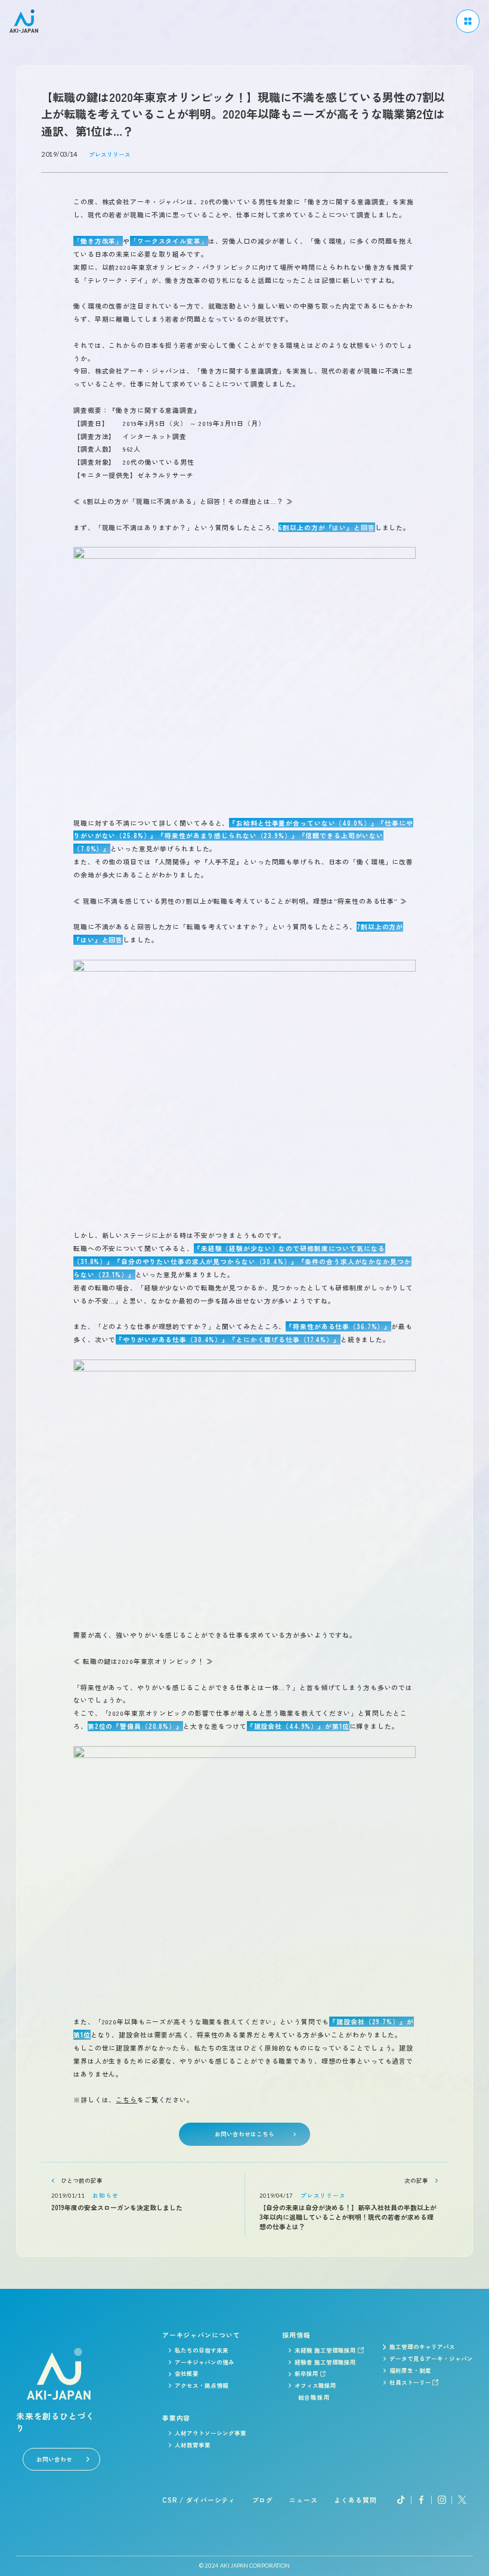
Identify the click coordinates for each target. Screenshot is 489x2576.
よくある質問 (355, 2500)
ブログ (263, 2500)
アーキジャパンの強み (205, 2362)
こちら (126, 2099)
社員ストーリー (410, 2382)
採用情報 (296, 2335)
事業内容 (177, 2418)
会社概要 (187, 2373)
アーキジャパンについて (201, 2335)
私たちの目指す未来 (202, 2350)
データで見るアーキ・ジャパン (431, 2359)
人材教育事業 (193, 2445)
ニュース (304, 2500)
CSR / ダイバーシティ (199, 2500)
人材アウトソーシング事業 (211, 2433)
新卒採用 (307, 2373)
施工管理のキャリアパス (422, 2347)
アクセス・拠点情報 (202, 2385)
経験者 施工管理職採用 (325, 2362)
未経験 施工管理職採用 (325, 2350)
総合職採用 (314, 2397)
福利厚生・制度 (410, 2370)
